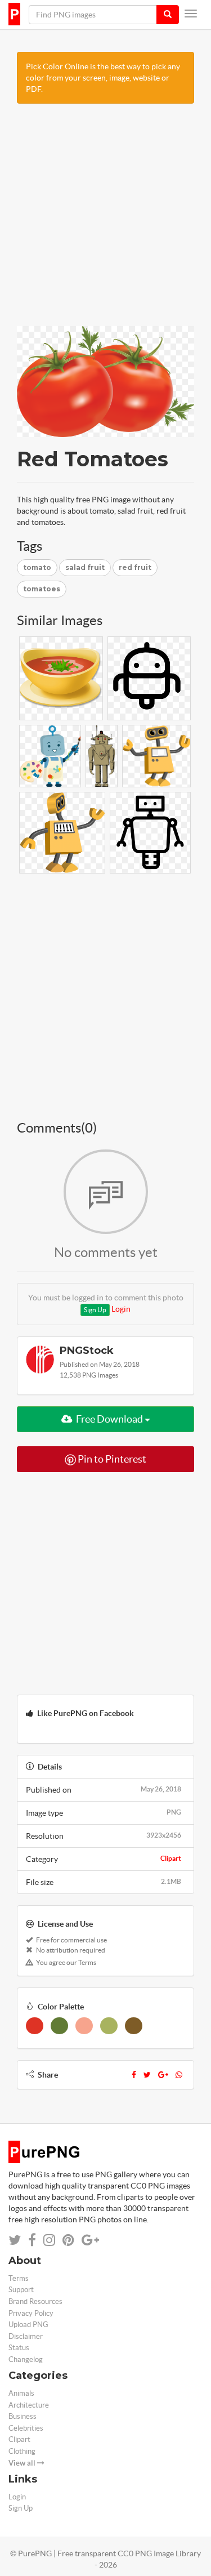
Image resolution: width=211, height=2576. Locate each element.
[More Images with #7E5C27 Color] (134, 2026)
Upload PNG (28, 2325)
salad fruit (85, 567)
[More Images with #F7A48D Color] (84, 2026)
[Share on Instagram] (49, 2240)
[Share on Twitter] (15, 2240)
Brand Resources (35, 2301)
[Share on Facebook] (32, 2240)
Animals (21, 2393)
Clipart (171, 1858)
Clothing (22, 2451)
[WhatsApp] (179, 2075)
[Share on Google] (90, 2240)
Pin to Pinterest (111, 1459)
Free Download (109, 1419)
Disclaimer (26, 2336)
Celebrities (26, 2428)
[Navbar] (191, 14)
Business (23, 2416)
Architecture (29, 2405)
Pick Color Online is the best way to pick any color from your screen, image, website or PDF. (103, 78)
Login (121, 1309)
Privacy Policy (31, 2313)
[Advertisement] (105, 220)
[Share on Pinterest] (68, 2240)
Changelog (26, 2359)
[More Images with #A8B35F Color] (109, 2026)
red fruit (135, 567)
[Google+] (163, 2075)
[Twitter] (147, 2075)
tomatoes (42, 589)
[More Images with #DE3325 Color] (35, 2026)
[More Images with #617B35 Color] (59, 2026)
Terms (19, 2278)
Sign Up (95, 1310)
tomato (37, 567)
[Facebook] (134, 2075)
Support (21, 2290)
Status (19, 2348)
